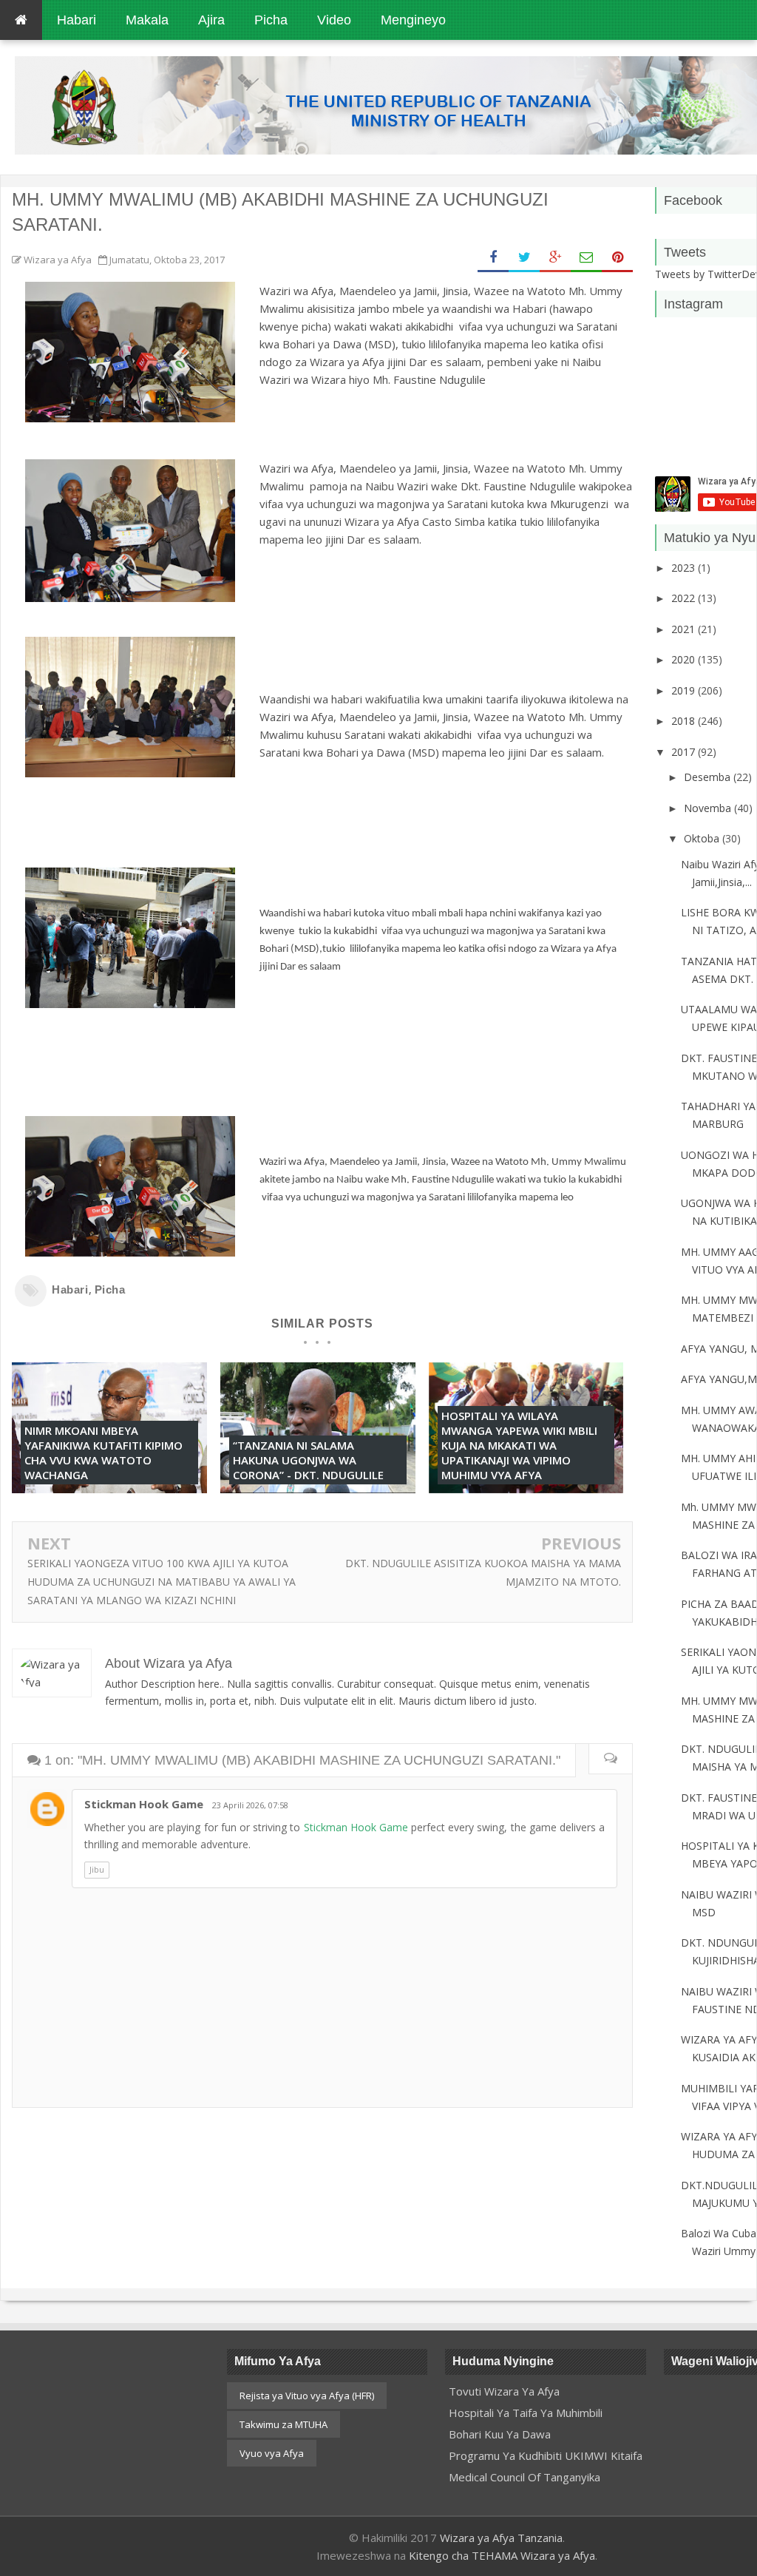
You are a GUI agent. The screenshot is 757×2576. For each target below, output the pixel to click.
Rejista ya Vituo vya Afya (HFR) (307, 2396)
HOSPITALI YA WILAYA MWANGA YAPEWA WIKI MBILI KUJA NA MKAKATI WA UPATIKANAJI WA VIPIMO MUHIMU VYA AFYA (519, 1445)
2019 (685, 690)
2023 (685, 568)
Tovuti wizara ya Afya (504, 2391)
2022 (685, 598)
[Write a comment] (610, 1759)
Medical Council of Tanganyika (525, 2477)
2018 (685, 721)
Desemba (709, 777)
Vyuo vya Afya (272, 2453)
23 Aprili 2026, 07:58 (250, 1805)
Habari (70, 1289)
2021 (685, 629)
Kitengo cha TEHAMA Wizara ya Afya (502, 2555)
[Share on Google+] (555, 258)
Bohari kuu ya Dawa (500, 2434)
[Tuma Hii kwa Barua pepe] (586, 258)
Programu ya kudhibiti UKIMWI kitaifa (546, 2455)
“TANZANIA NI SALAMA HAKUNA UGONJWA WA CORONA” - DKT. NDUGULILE (308, 1460)
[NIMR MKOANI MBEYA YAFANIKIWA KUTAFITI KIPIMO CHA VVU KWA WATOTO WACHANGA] (109, 1489)
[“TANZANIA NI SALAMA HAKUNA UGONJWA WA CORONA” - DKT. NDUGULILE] (318, 1489)
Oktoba (703, 838)
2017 (685, 752)
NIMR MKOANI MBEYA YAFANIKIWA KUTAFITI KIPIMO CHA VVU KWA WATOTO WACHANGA (103, 1453)
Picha (110, 1289)
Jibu (97, 1869)
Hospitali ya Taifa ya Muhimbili (526, 2413)
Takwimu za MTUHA (284, 2424)
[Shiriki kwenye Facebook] (493, 258)
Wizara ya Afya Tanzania (501, 2538)
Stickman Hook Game (144, 1804)
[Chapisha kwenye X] (524, 258)
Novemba (709, 808)
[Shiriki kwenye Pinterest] (617, 258)
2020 (685, 659)
